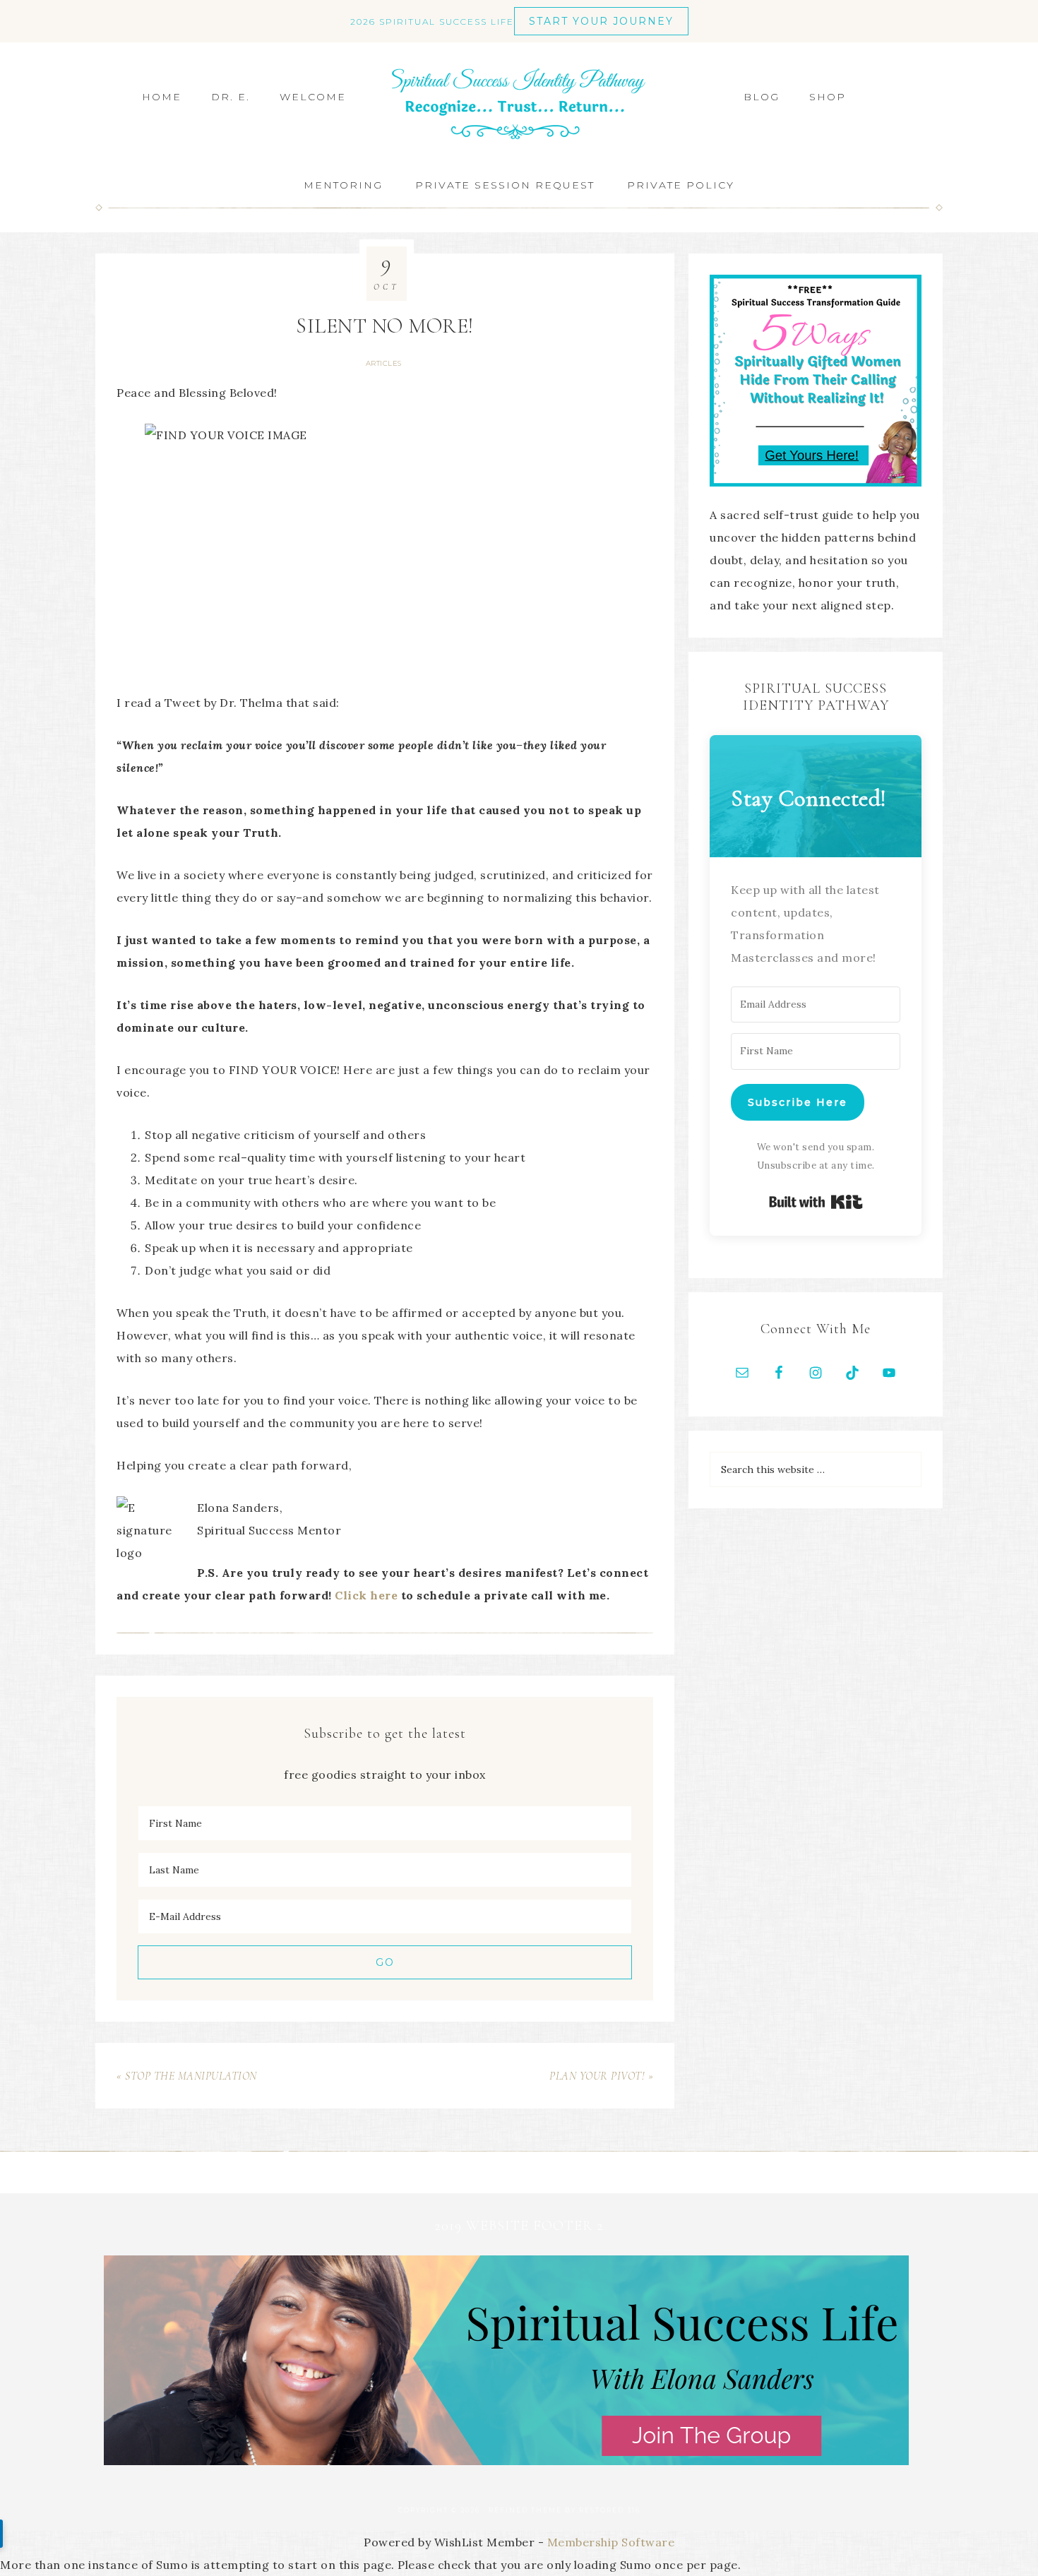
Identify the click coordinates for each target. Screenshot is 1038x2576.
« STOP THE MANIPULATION (187, 2076)
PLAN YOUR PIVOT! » (601, 2076)
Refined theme (525, 2510)
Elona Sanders (519, 104)
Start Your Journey (601, 21)
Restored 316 (610, 2510)
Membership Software (611, 2542)
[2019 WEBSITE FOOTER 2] (506, 2461)
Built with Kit (816, 1202)
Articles (384, 363)
